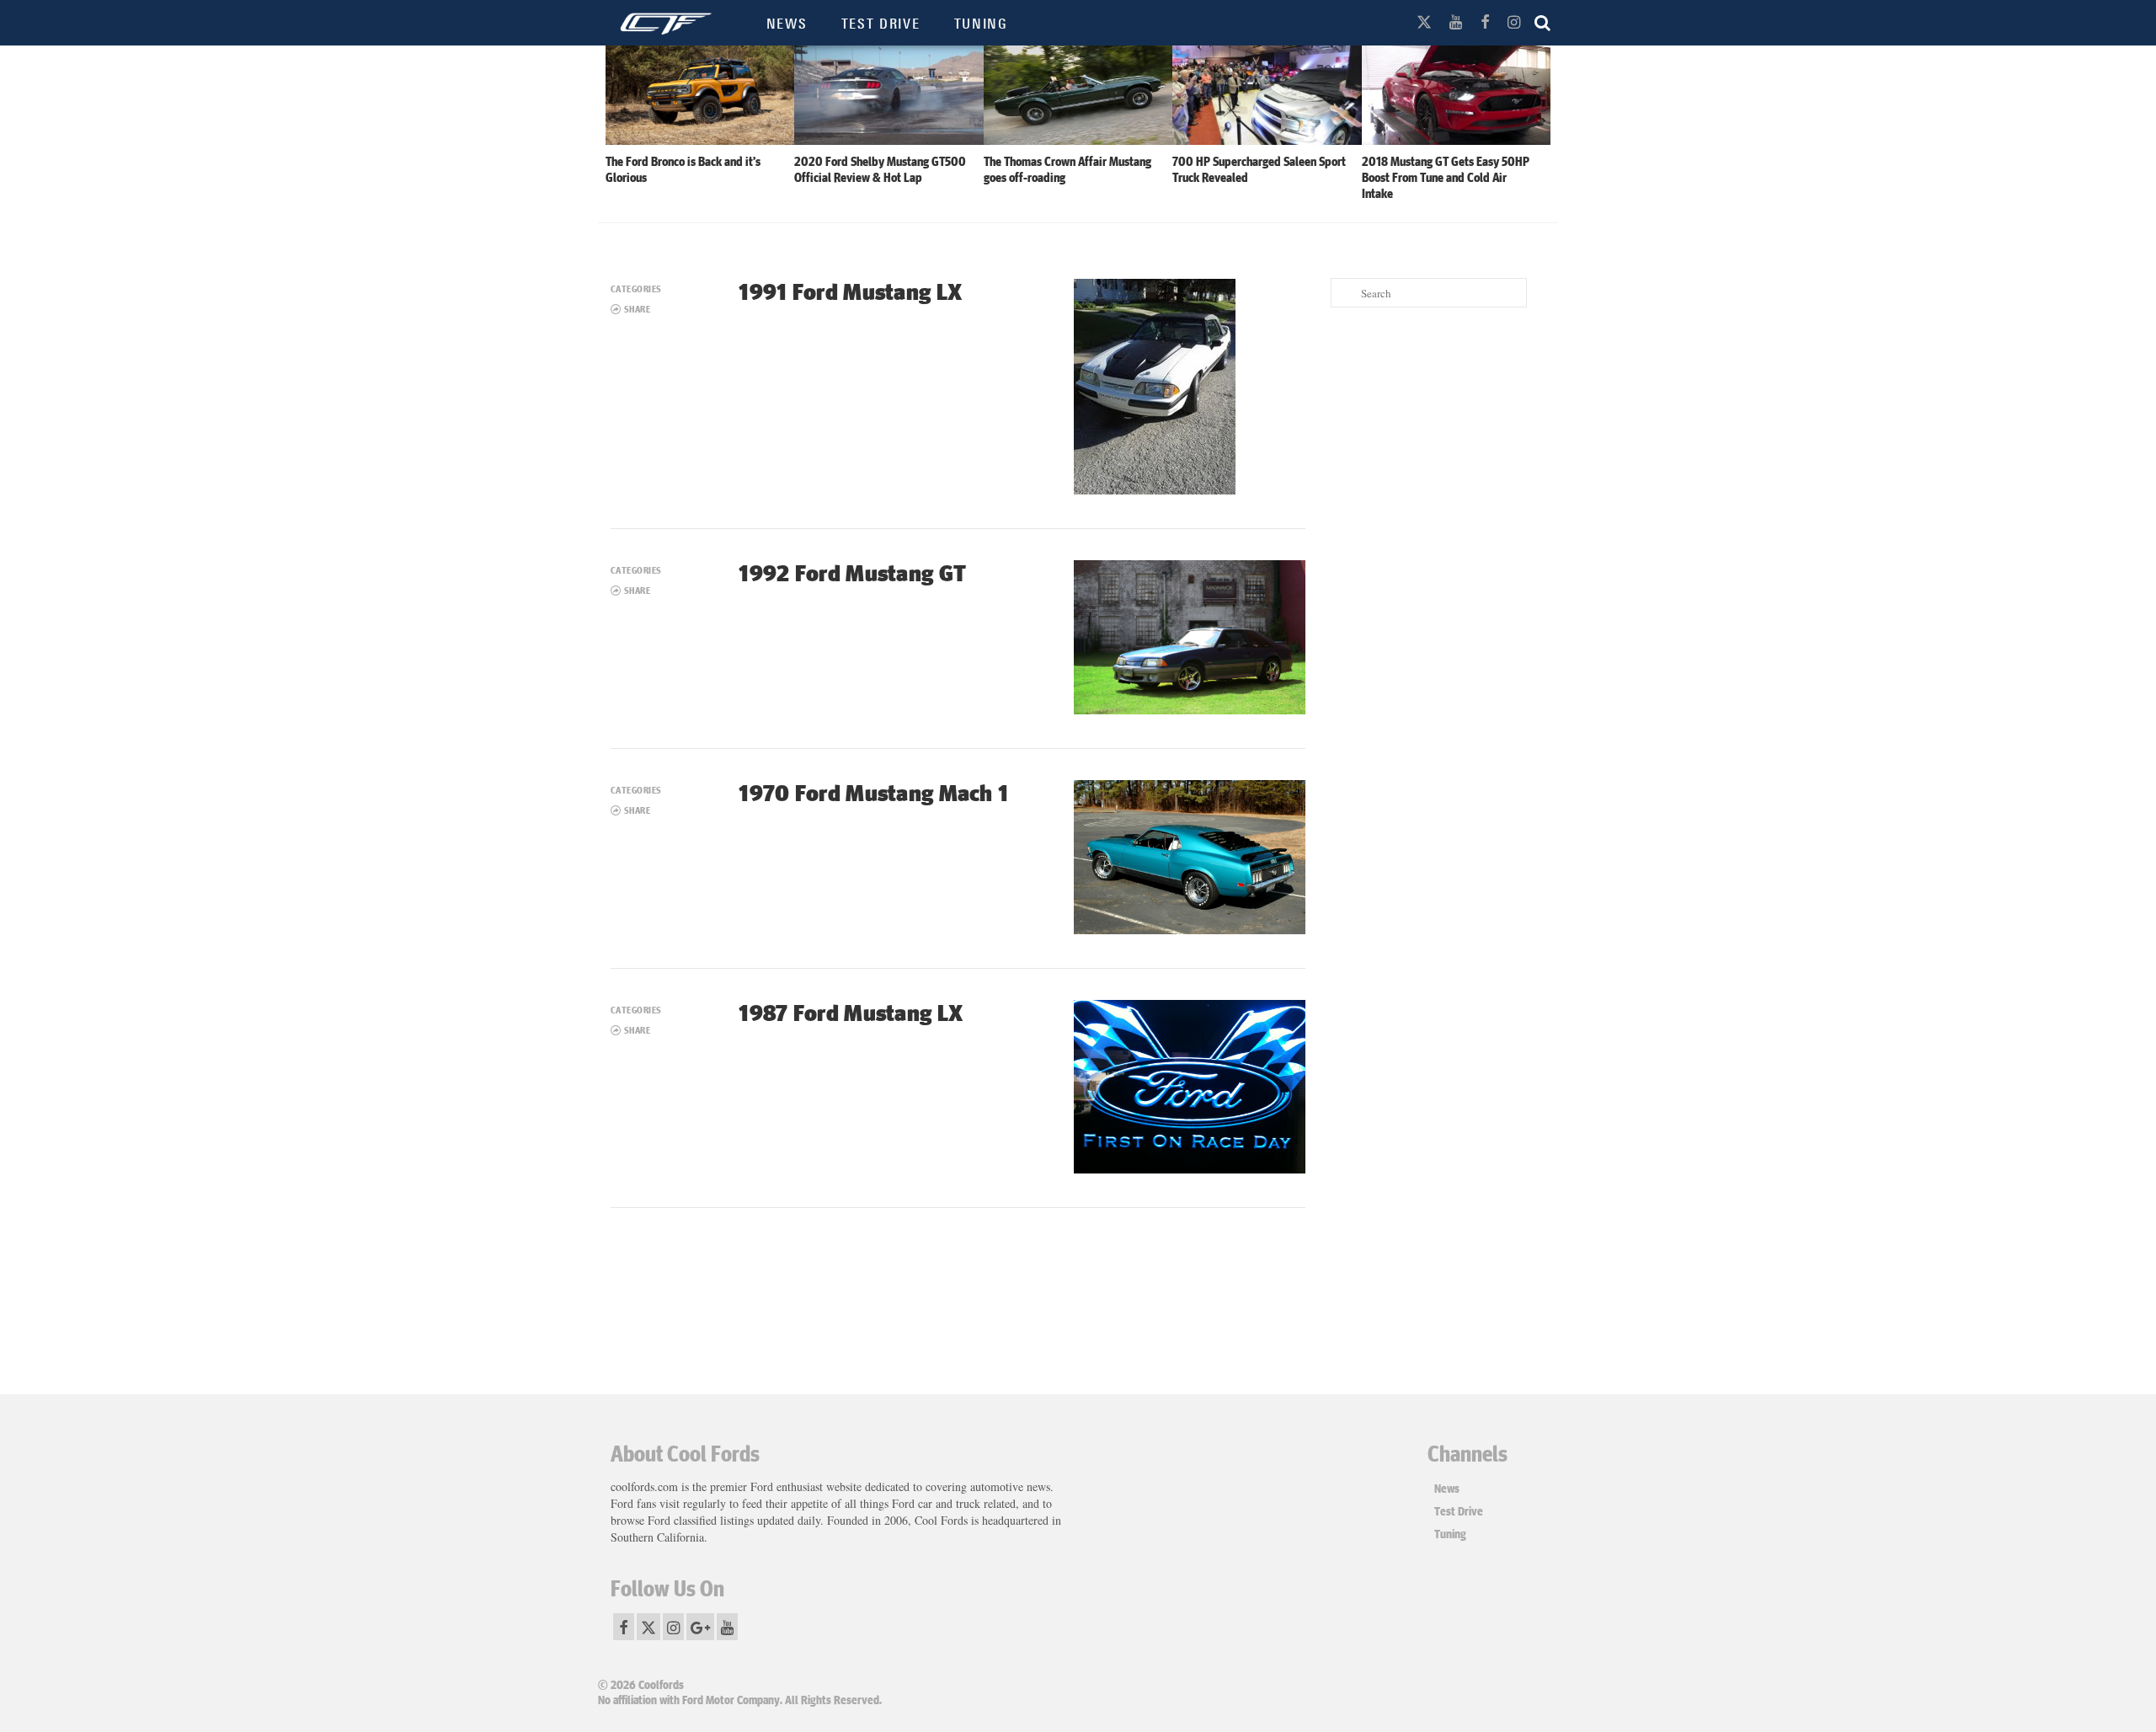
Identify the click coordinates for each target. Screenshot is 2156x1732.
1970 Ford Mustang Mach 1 (873, 792)
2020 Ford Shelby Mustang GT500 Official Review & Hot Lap (880, 169)
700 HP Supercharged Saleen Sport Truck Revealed (1259, 169)
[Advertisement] (1438, 585)
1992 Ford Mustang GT (852, 572)
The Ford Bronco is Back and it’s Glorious (683, 169)
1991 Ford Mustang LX (850, 291)
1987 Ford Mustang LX (851, 1012)
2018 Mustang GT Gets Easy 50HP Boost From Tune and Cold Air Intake (1446, 177)
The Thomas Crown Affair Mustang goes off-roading (1067, 169)
